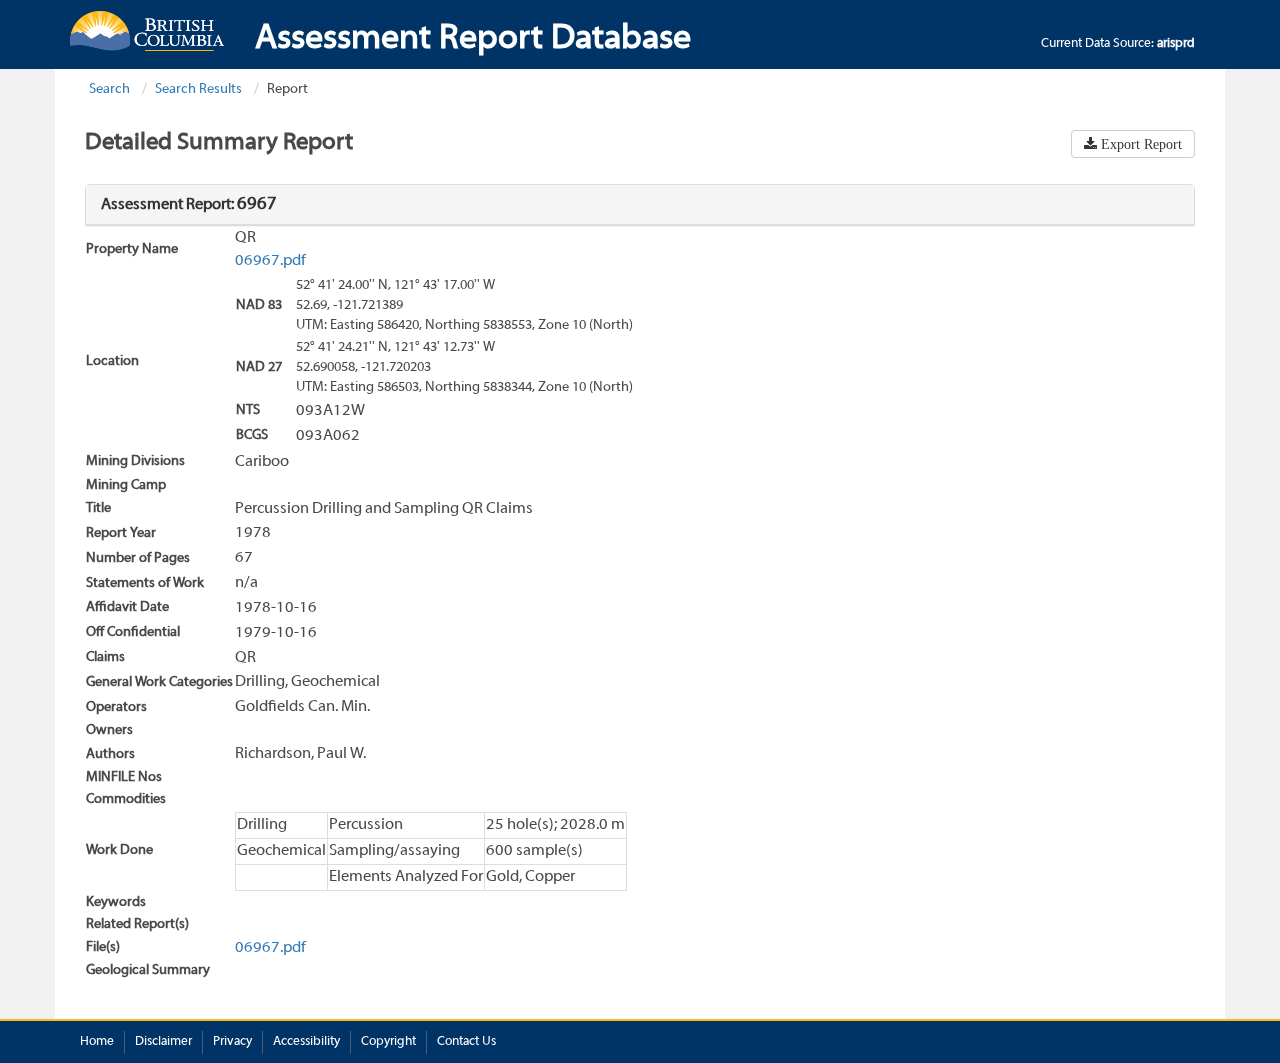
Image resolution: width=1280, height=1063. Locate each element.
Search (109, 89)
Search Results (198, 89)
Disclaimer (163, 1042)
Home (97, 1042)
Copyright (388, 1042)
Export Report (1139, 144)
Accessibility (306, 1042)
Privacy (232, 1042)
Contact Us (466, 1042)
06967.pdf (270, 261)
